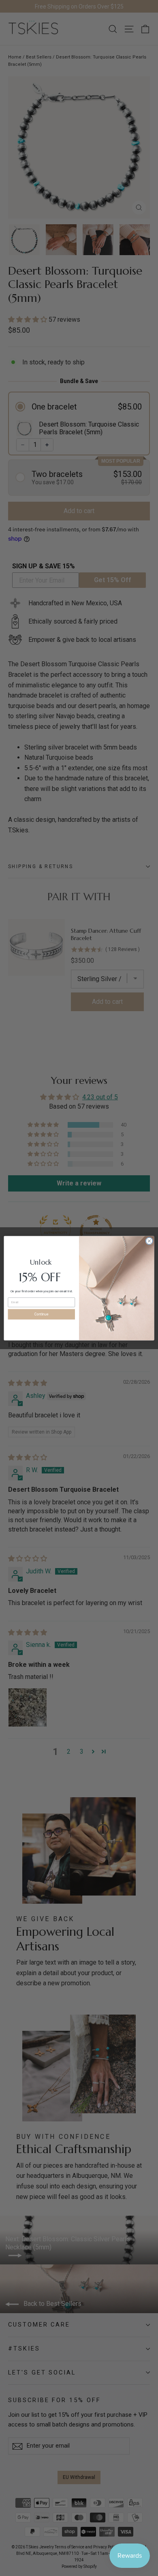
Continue (41, 1314)
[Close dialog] (149, 1241)
